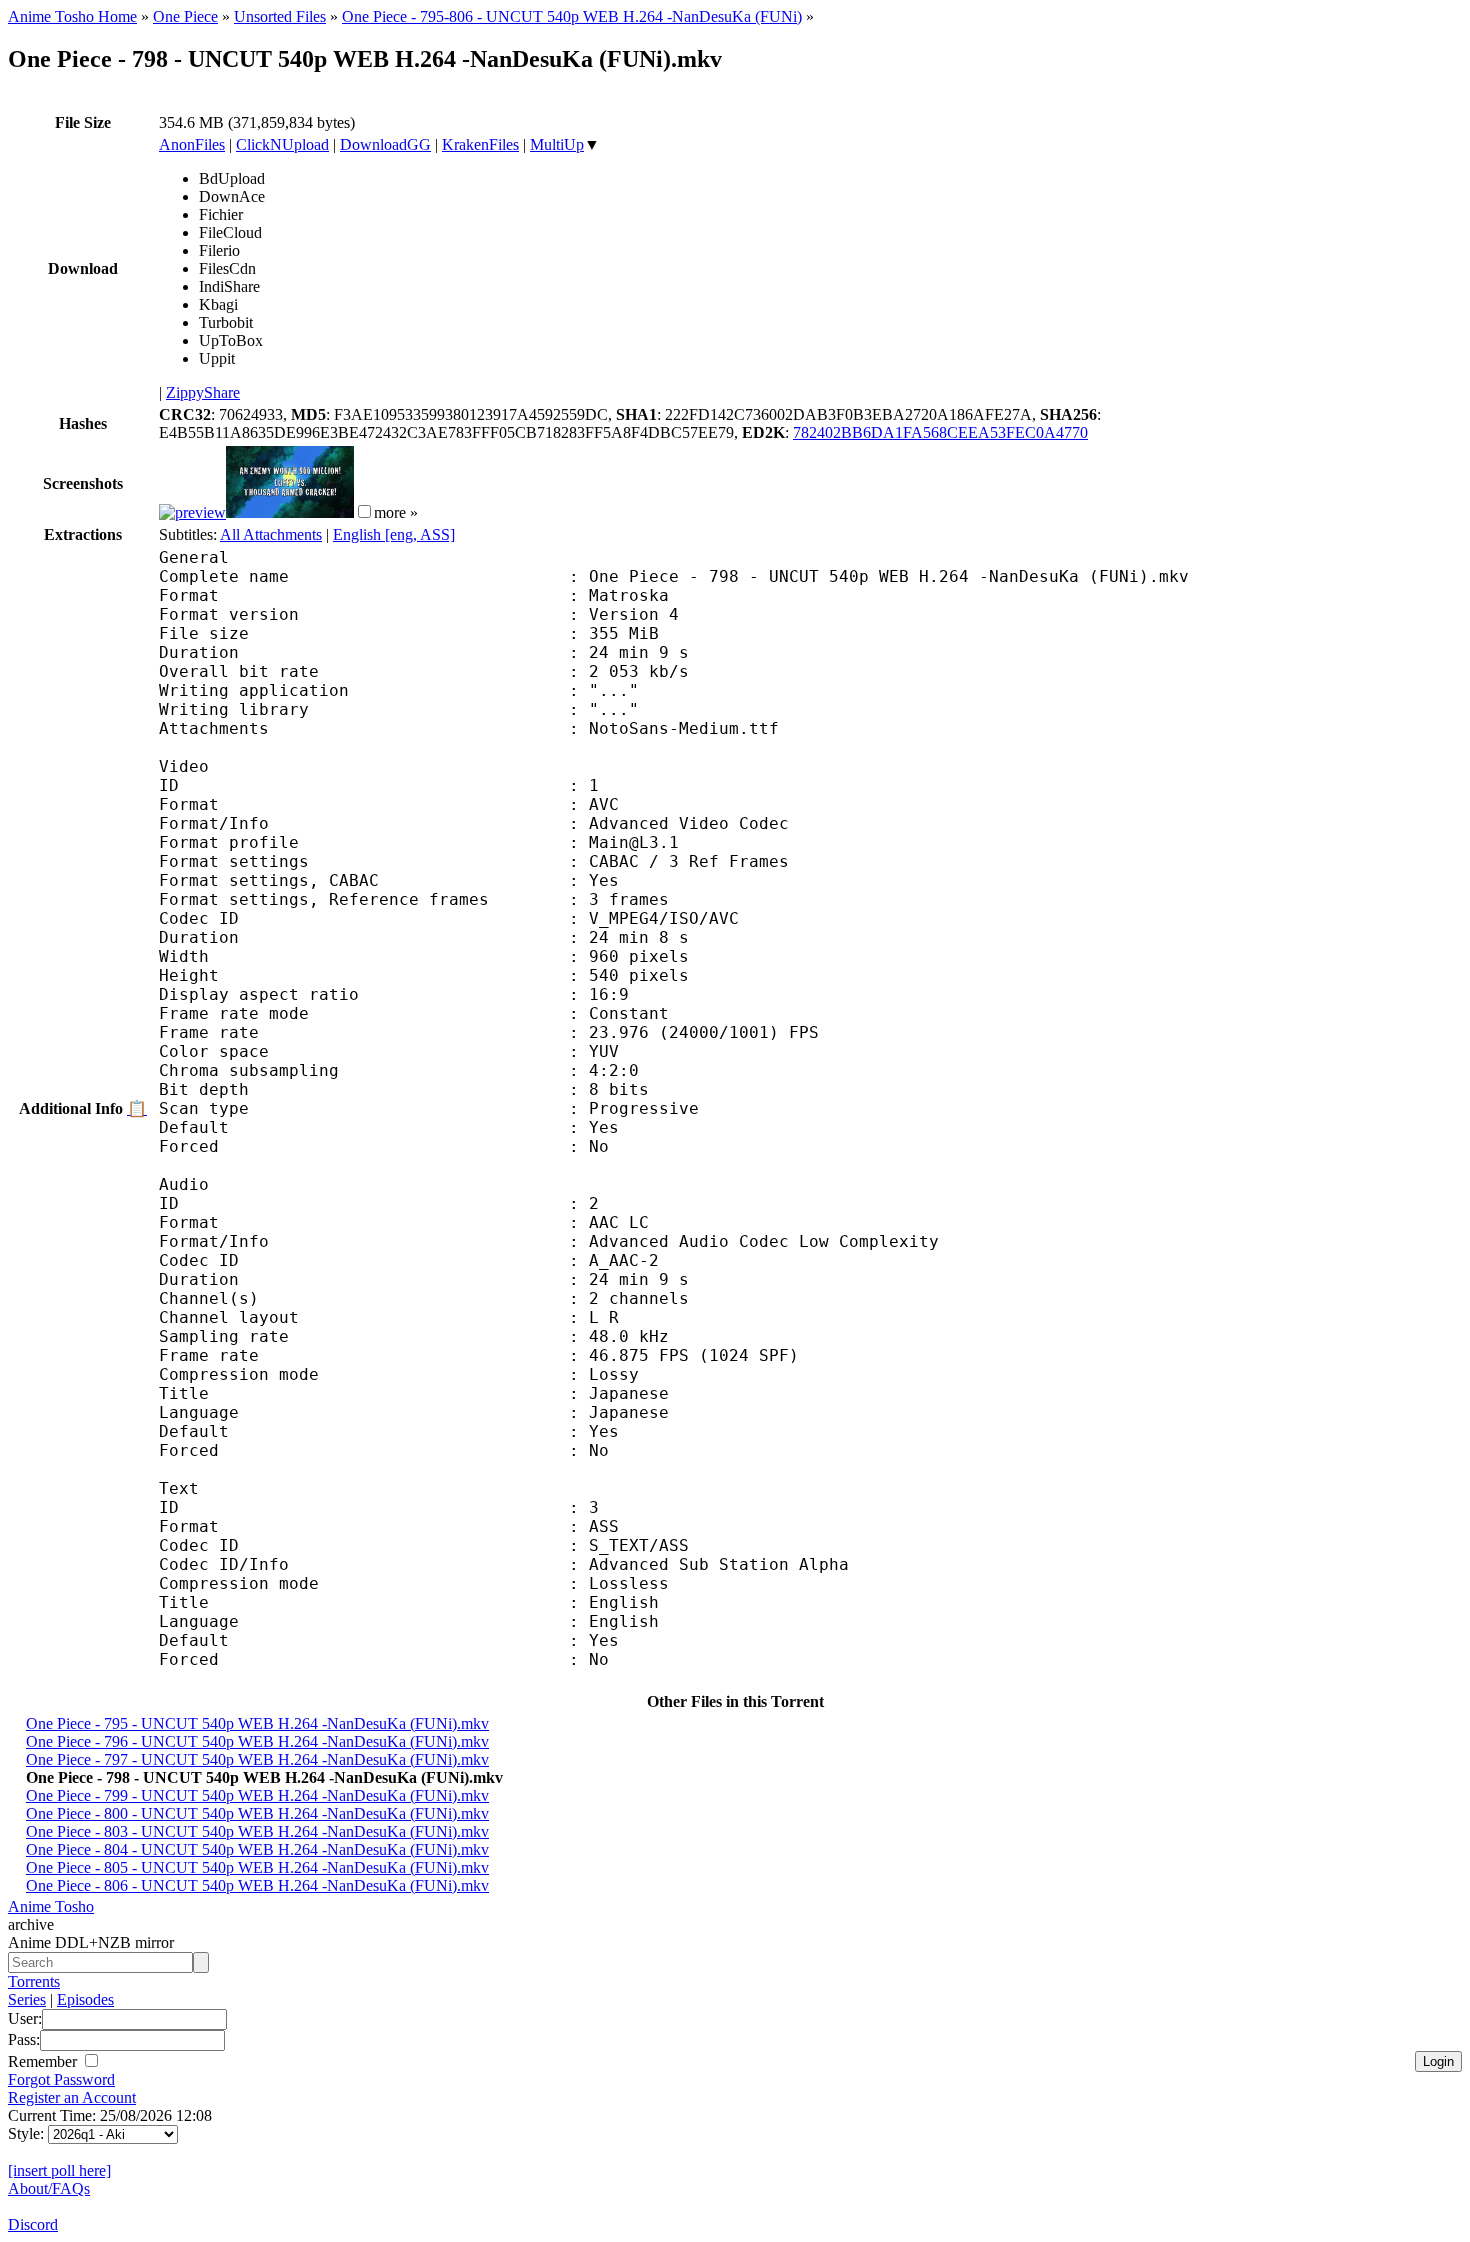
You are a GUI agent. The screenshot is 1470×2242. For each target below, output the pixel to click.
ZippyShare (203, 392)
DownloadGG (385, 144)
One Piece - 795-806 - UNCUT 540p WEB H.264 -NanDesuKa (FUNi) (572, 16)
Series (27, 1999)
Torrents (34, 1981)
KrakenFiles (480, 144)
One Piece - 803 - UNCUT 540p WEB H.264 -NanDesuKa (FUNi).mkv (257, 1831)
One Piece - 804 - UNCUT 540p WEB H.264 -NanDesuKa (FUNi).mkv (257, 1849)
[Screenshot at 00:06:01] (290, 512)
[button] (364, 511)
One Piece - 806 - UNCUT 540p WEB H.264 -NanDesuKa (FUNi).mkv (257, 1885)
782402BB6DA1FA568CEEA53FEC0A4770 (940, 432)
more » (396, 512)
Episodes (85, 1999)
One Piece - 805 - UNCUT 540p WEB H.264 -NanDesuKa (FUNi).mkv (257, 1867)
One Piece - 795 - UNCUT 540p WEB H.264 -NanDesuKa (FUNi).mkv (257, 1723)
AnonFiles (192, 144)
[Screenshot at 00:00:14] (192, 512)
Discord (33, 2224)
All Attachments (271, 534)
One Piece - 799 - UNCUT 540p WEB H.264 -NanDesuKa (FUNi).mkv (257, 1795)
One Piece (185, 16)
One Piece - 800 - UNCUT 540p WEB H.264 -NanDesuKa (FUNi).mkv (257, 1813)
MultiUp (557, 144)
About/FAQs (49, 2188)
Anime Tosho (51, 1906)
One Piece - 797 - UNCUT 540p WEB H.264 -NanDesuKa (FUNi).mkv (257, 1759)
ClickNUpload (282, 144)
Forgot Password (61, 2079)
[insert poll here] (59, 2170)
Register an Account (72, 2097)
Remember (44, 2061)
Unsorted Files (280, 16)
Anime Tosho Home (72, 16)
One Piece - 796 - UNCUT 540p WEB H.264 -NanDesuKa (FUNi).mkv (257, 1741)
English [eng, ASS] (394, 534)
